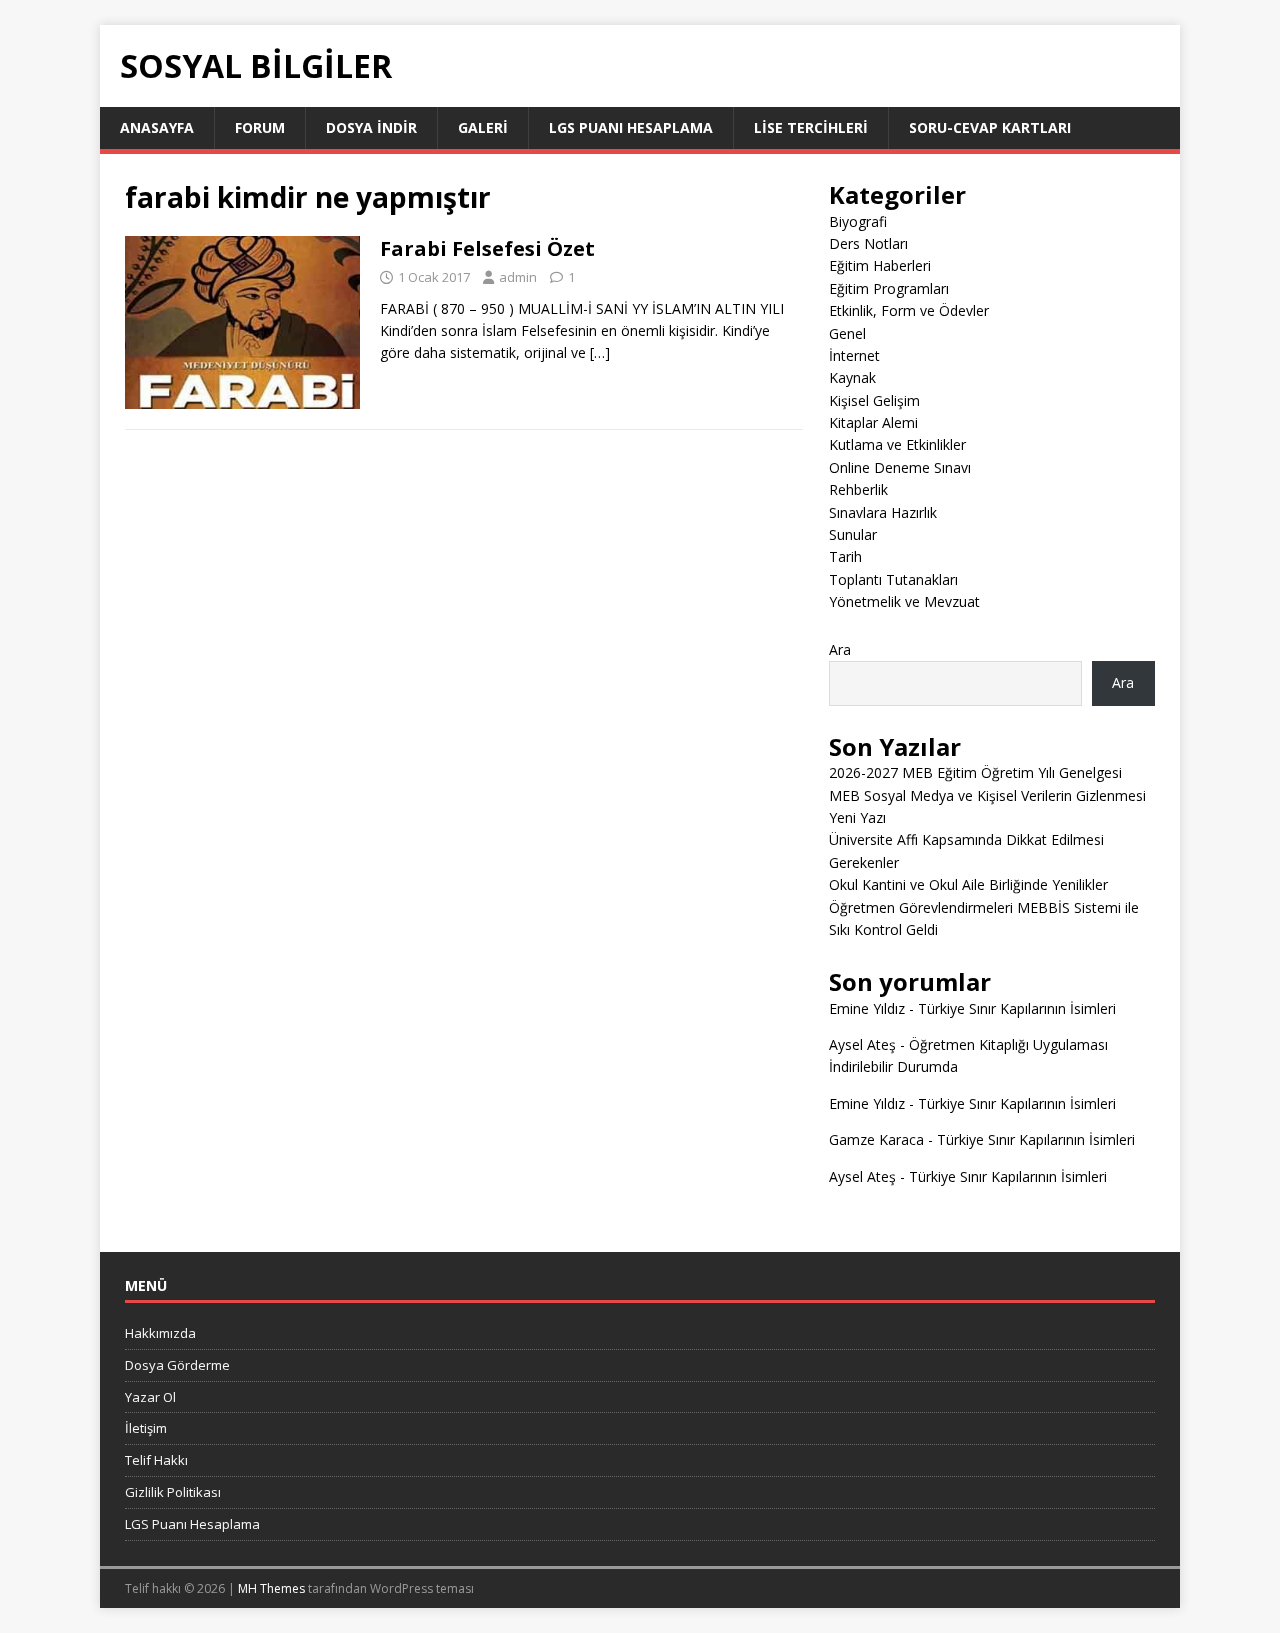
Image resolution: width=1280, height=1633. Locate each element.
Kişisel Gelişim (874, 400)
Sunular (853, 534)
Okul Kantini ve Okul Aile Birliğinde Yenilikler (968, 884)
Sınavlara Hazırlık (883, 512)
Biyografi (858, 221)
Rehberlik (858, 489)
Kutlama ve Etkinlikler (897, 444)
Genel (847, 333)
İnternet (854, 355)
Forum (260, 127)
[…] (600, 352)
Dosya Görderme (177, 1365)
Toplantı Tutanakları (893, 579)
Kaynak (852, 377)
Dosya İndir (371, 127)
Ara (840, 649)
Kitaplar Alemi (873, 422)
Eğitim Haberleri (880, 265)
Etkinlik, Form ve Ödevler (909, 310)
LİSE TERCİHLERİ (811, 127)
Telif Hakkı (156, 1460)
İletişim (146, 1428)
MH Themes (271, 1588)
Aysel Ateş (862, 1044)
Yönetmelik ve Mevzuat (904, 601)
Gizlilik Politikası (173, 1492)
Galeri (483, 127)
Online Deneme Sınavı (900, 467)
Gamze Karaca (876, 1139)
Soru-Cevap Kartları (990, 127)
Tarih (845, 556)
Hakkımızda (160, 1333)
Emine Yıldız (867, 1008)
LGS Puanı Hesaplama (631, 127)
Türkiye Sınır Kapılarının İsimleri (1017, 1008)
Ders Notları (868, 243)
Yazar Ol (150, 1397)
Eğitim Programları (889, 288)
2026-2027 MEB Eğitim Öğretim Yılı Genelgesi (975, 772)
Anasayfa (157, 127)
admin (518, 277)
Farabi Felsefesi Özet (487, 248)
